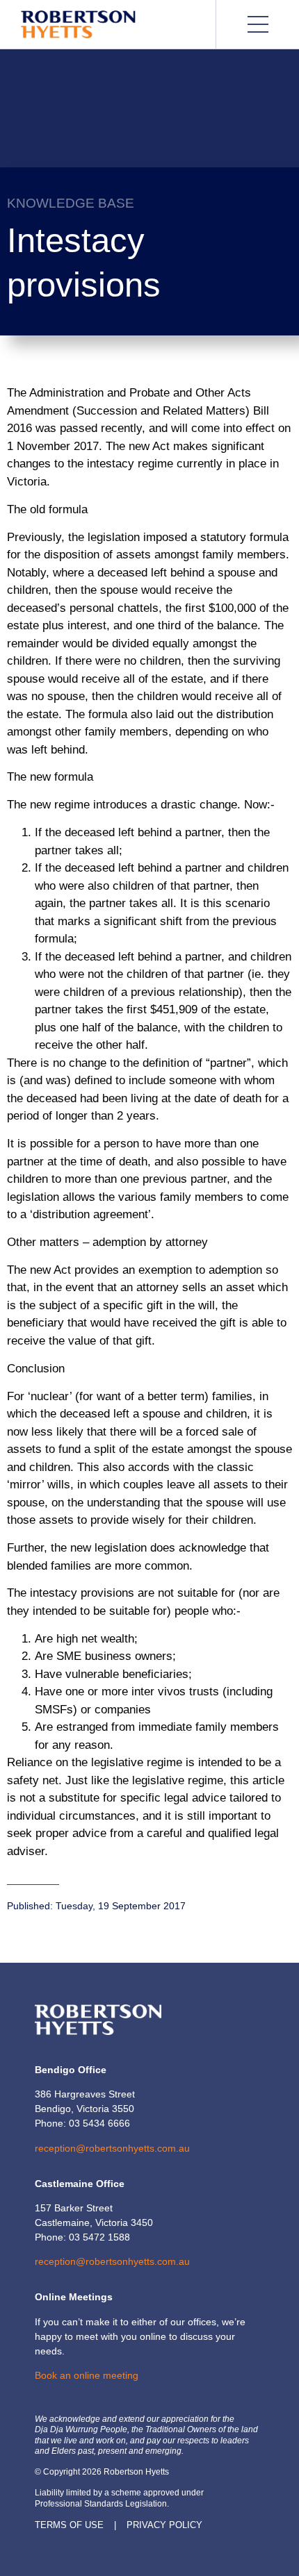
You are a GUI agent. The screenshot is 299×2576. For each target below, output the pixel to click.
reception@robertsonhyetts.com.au (112, 2148)
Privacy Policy (164, 2525)
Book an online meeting (87, 2375)
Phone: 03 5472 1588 (82, 2237)
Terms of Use (69, 2525)
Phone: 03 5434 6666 (82, 2123)
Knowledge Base (71, 203)
